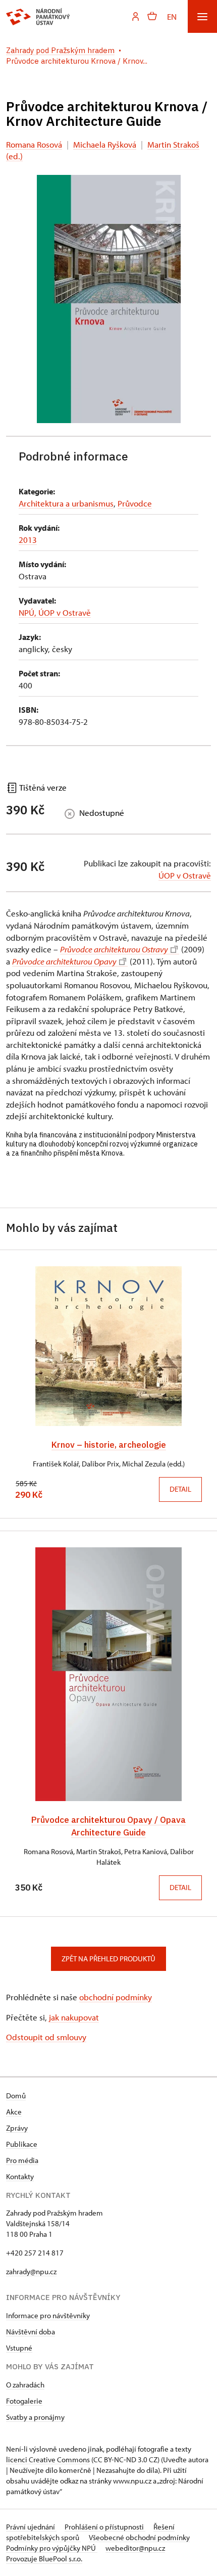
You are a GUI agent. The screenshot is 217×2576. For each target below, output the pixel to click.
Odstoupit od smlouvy (46, 2037)
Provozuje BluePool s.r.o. (44, 2559)
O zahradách (25, 2385)
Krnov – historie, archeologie (109, 1444)
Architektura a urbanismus (66, 503)
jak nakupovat (74, 2017)
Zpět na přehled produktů (108, 1959)
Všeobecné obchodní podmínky (139, 2537)
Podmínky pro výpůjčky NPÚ (52, 2548)
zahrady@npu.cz (31, 2271)
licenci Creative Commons (48, 2459)
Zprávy (17, 2128)
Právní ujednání (31, 2527)
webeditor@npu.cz (135, 2548)
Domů (16, 2096)
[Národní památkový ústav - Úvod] (38, 17)
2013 (28, 540)
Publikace (22, 2144)
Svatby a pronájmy (35, 2417)
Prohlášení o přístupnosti (105, 2527)
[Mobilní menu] (202, 16)
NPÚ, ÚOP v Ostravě (55, 612)
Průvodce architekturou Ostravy (114, 949)
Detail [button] (180, 1489)
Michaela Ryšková (105, 144)
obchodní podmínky (116, 1997)
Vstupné (19, 2348)
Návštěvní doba (31, 2332)
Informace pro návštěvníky (48, 2315)
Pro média (22, 2160)
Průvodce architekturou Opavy (64, 961)
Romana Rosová (34, 144)
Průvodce (135, 503)
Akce (14, 2112)
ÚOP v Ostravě (185, 875)
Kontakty (20, 2176)
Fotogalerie (24, 2401)
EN (172, 16)
